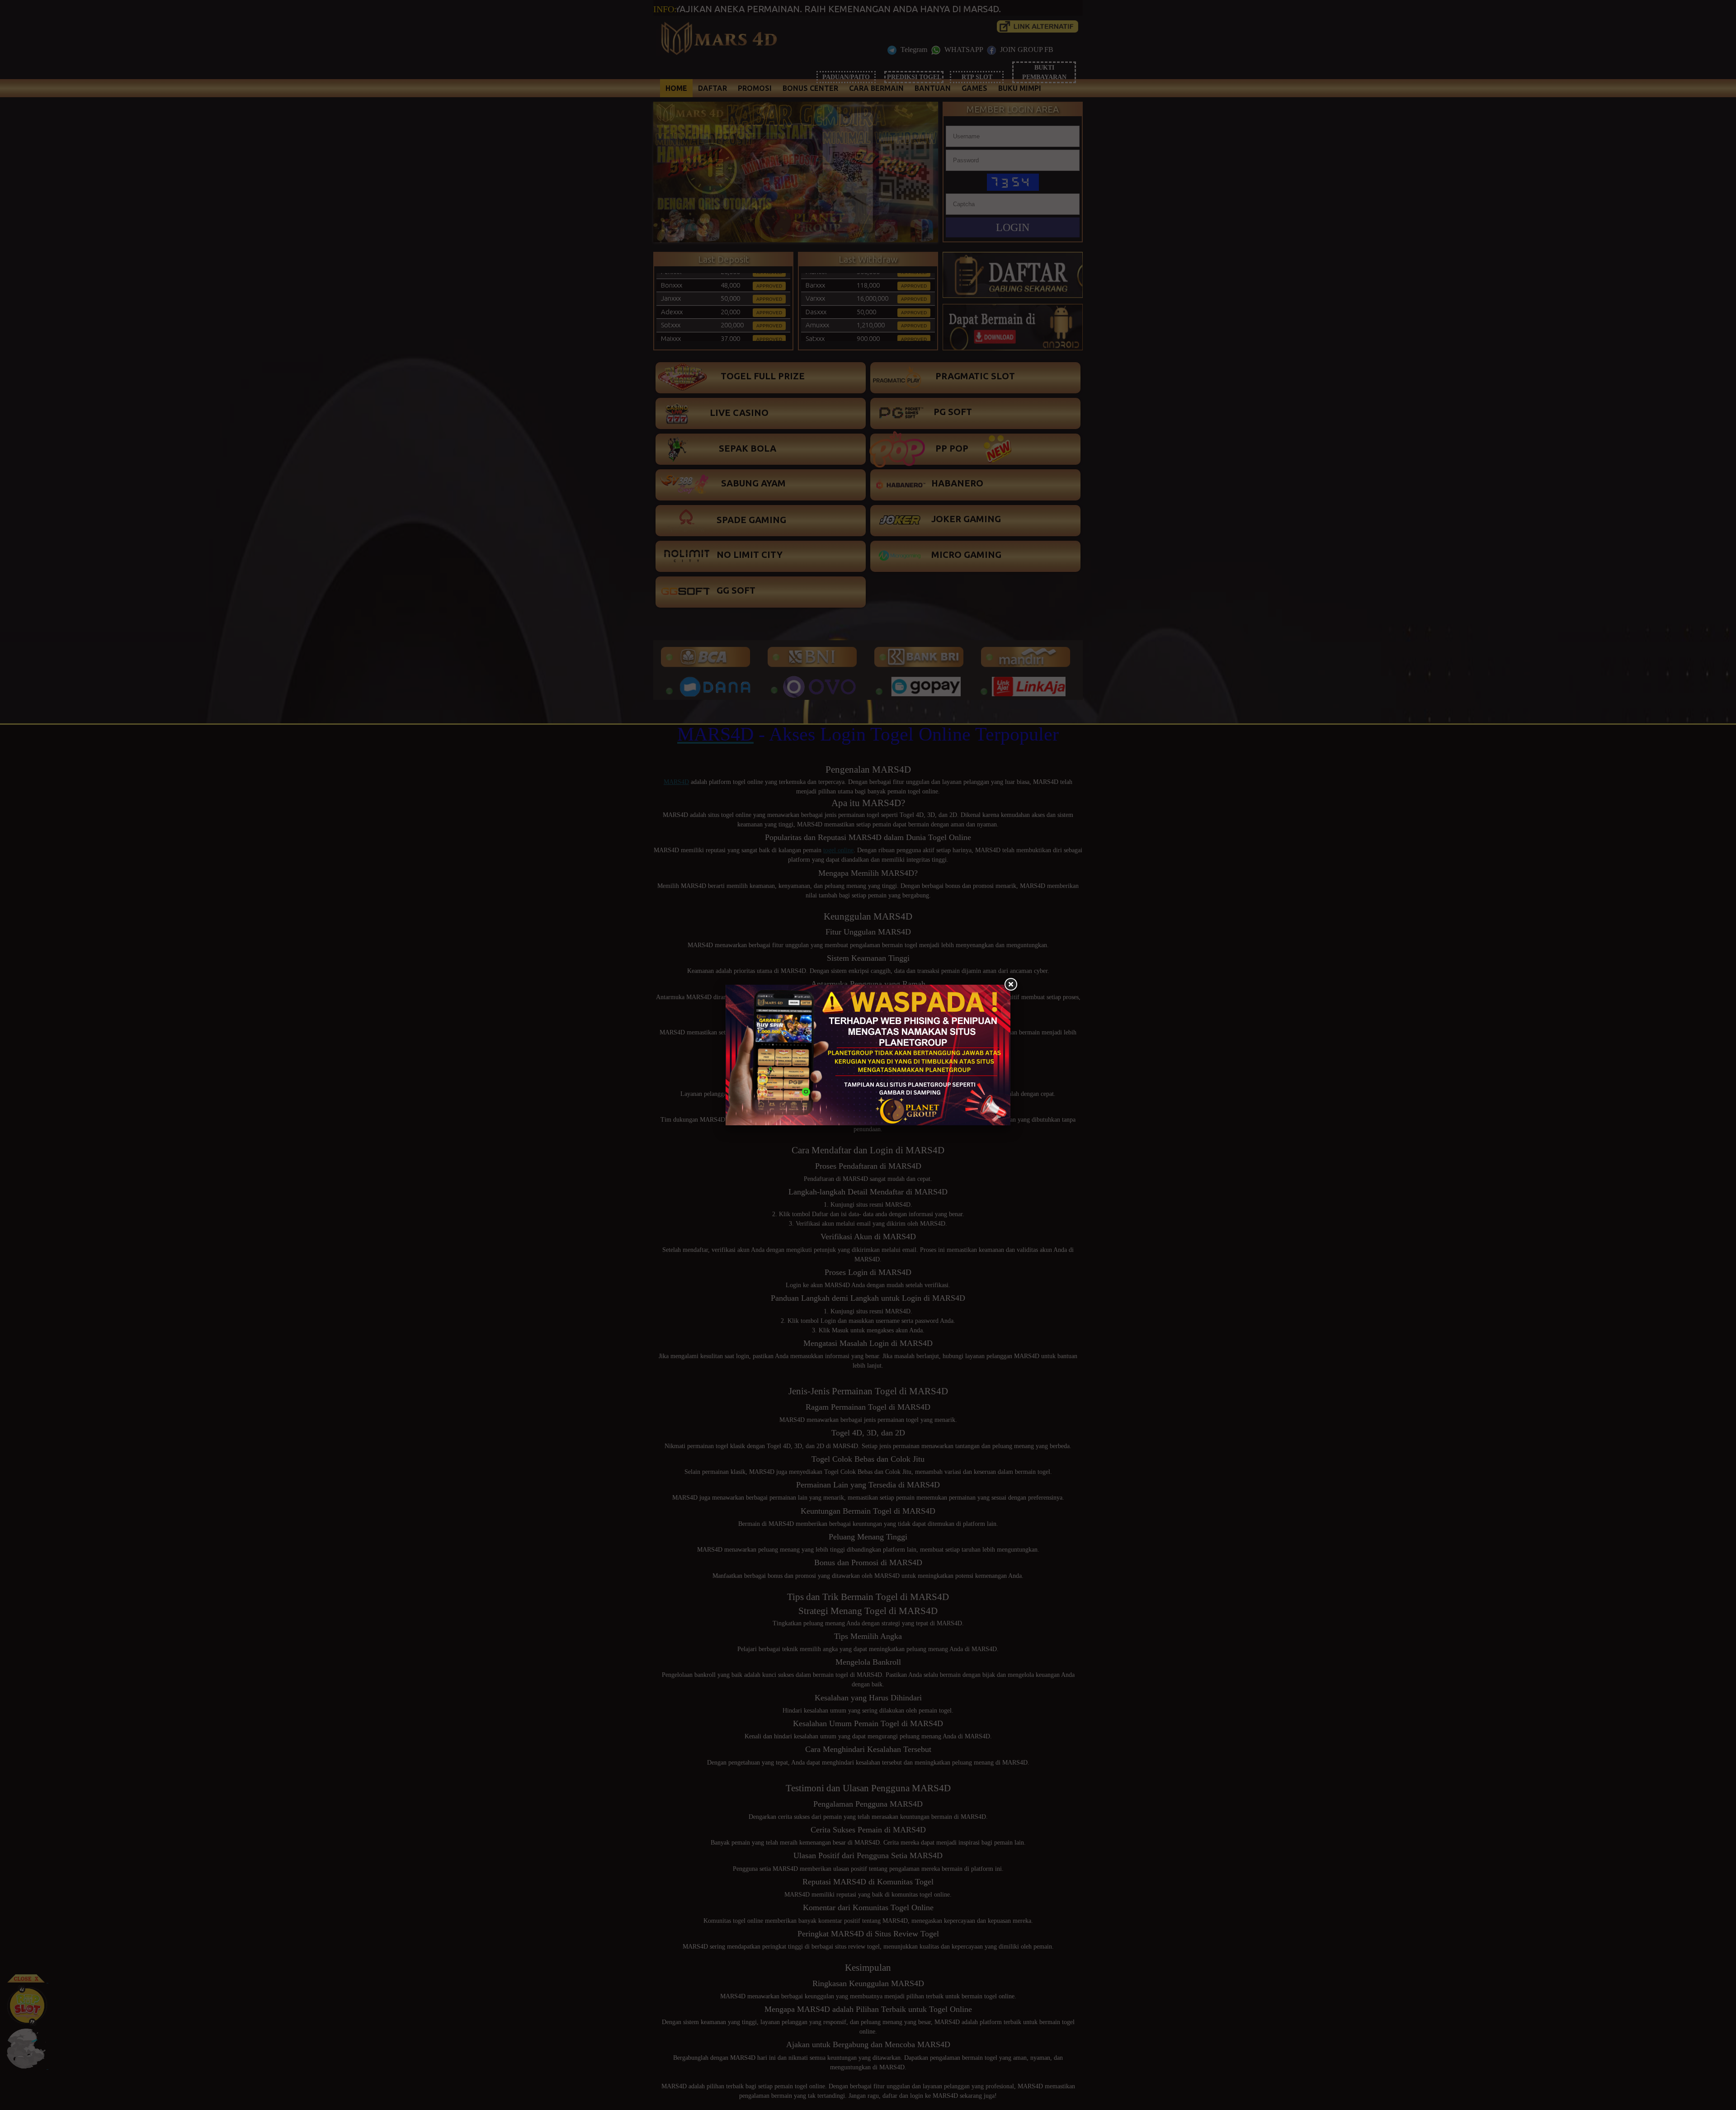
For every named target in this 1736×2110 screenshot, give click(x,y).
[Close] (1010, 985)
